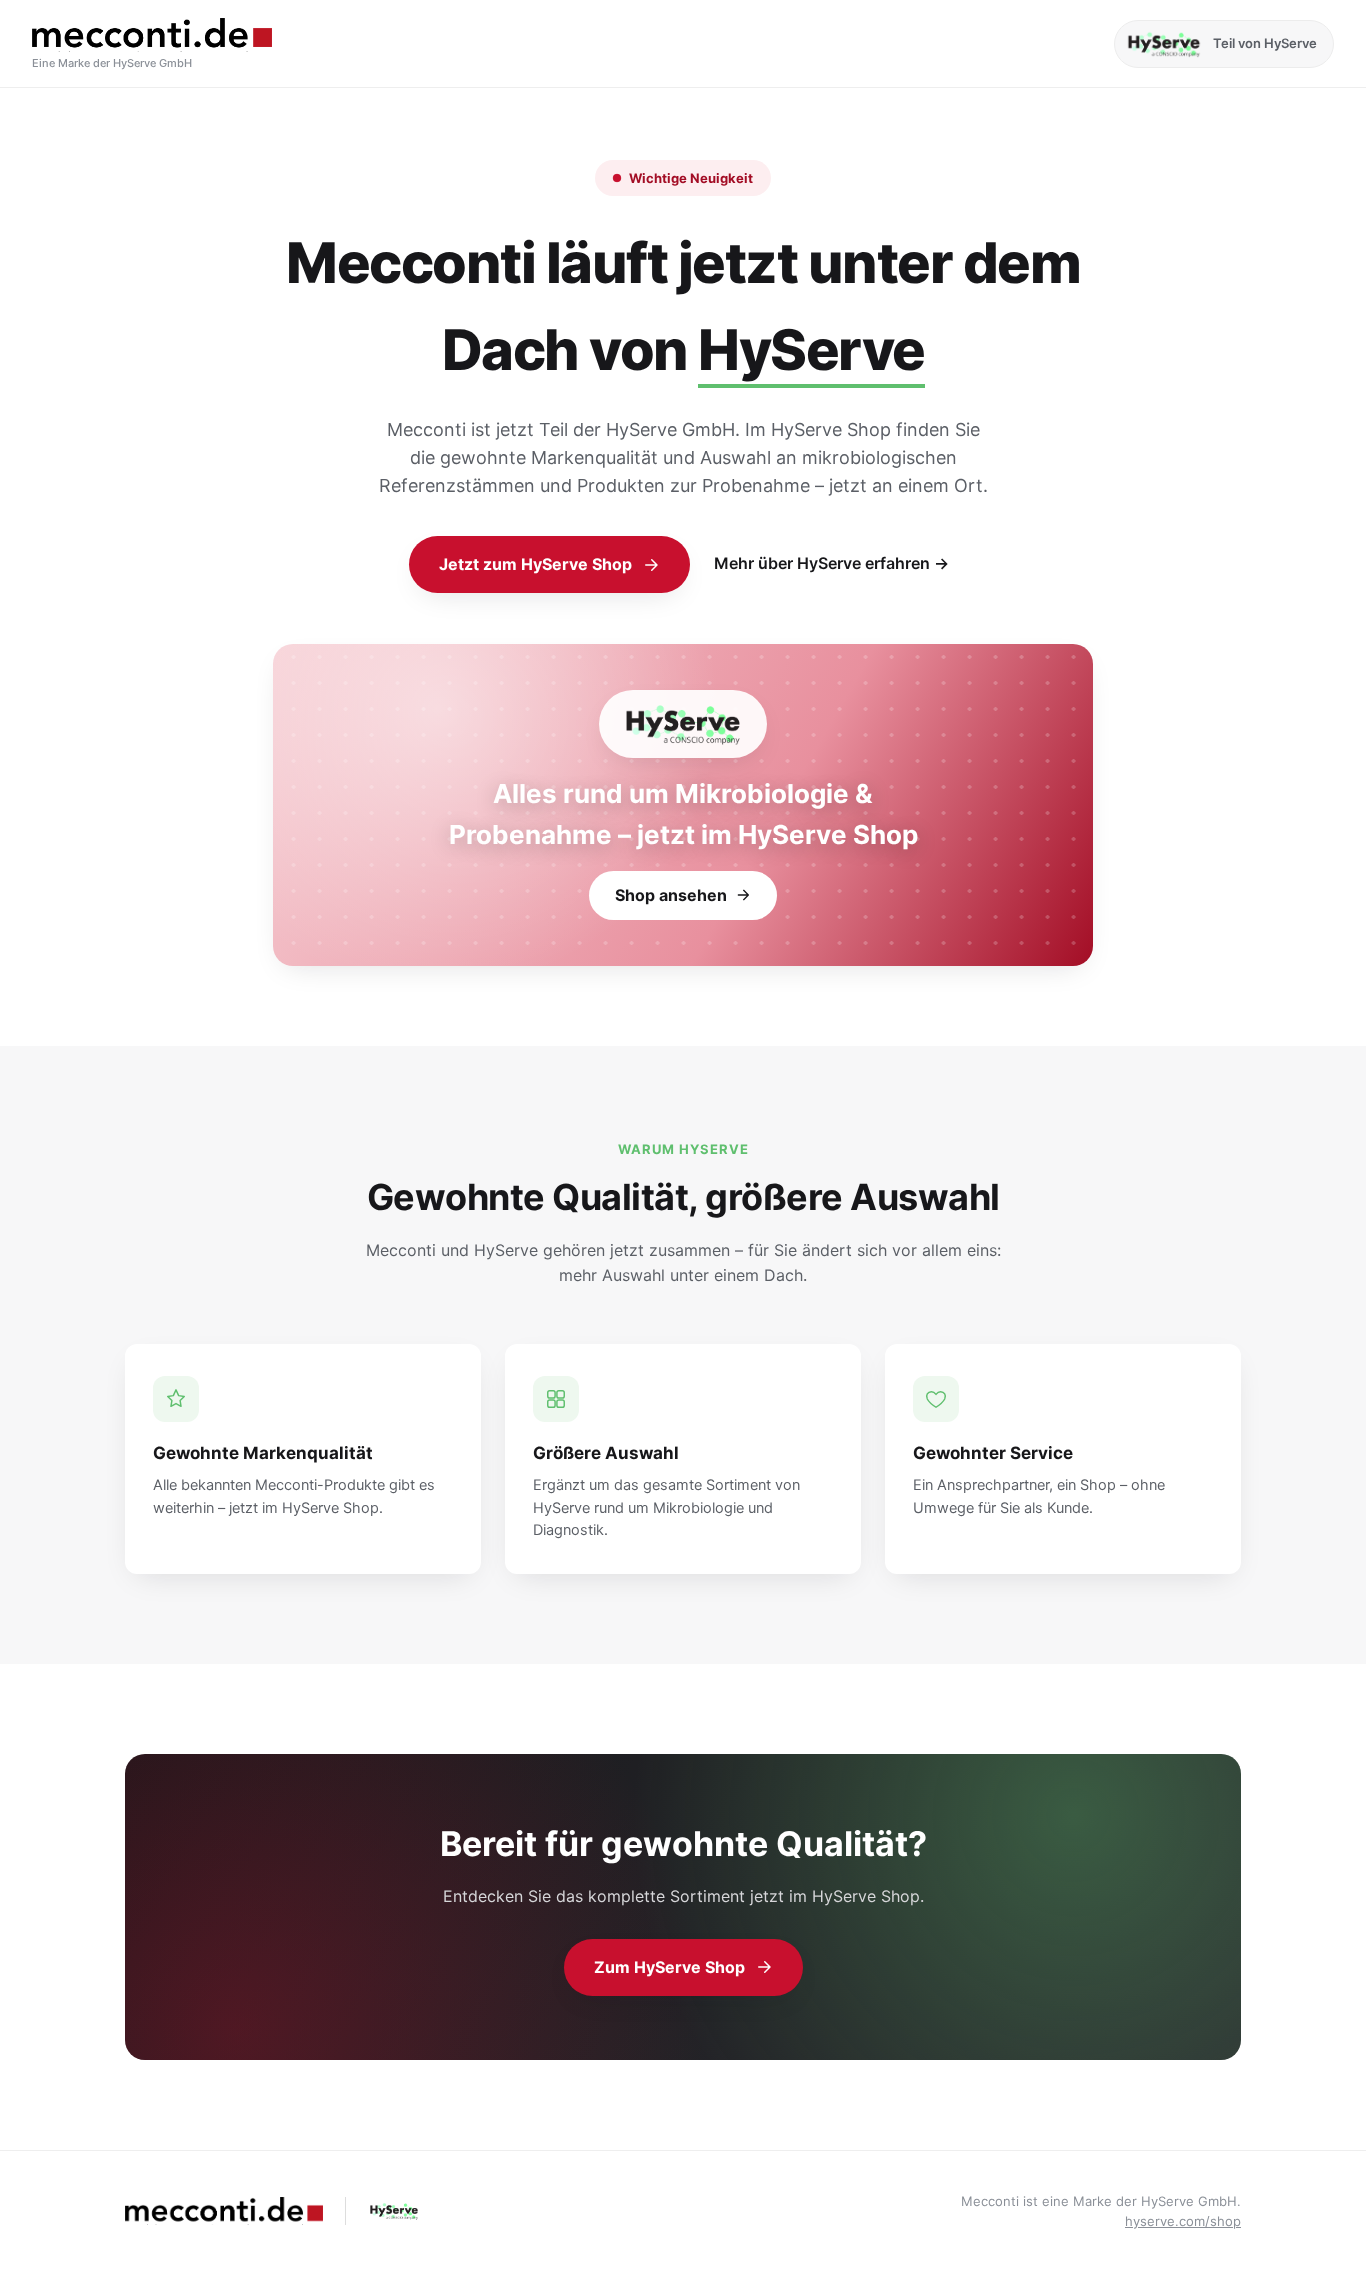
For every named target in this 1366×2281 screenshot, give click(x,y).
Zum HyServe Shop (669, 1967)
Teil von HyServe (1265, 43)
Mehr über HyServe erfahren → (831, 563)
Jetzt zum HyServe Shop (535, 564)
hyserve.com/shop (1183, 2221)
